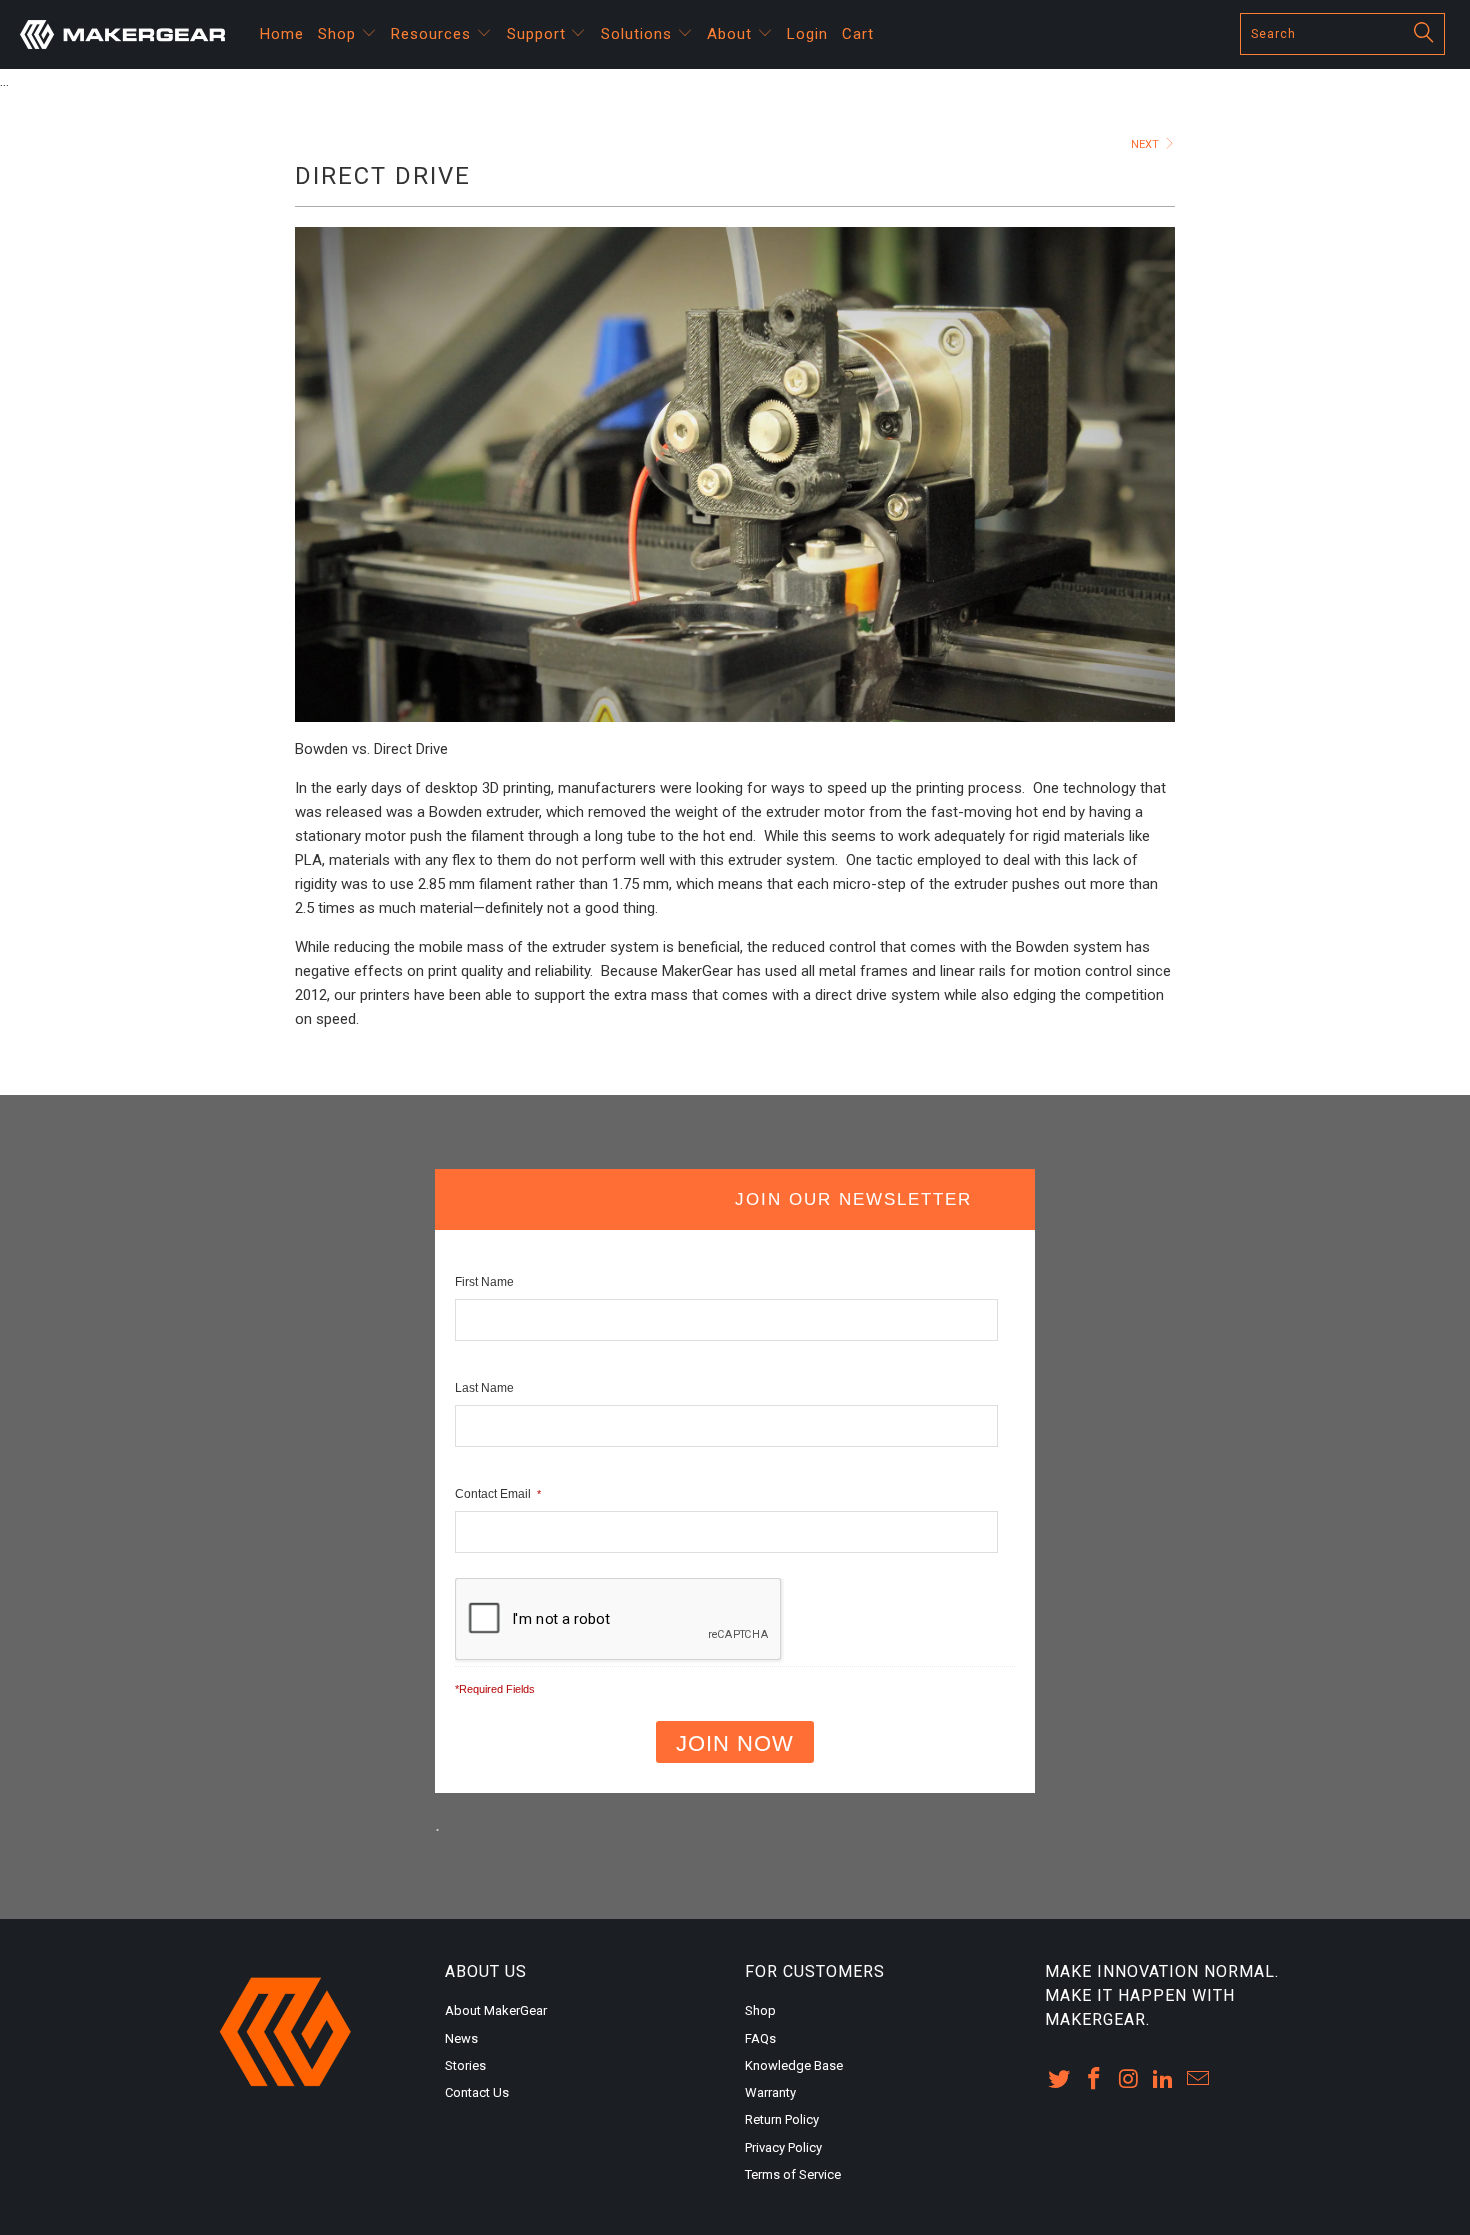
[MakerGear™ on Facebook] (1095, 2080)
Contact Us (477, 2092)
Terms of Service (793, 2174)
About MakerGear (496, 2010)
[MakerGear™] (127, 34)
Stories (465, 2065)
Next (1146, 144)
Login (807, 34)
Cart (858, 34)
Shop (339, 34)
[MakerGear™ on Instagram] (1129, 2080)
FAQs (760, 2038)
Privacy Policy (783, 2147)
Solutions (639, 34)
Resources (433, 34)
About (732, 34)
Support (539, 34)
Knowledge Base (794, 2065)
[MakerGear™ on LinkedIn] (1164, 2080)
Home (282, 34)
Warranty (770, 2092)
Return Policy (782, 2119)
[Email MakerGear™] (1199, 2080)
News (461, 2038)
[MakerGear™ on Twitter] (1060, 2080)
